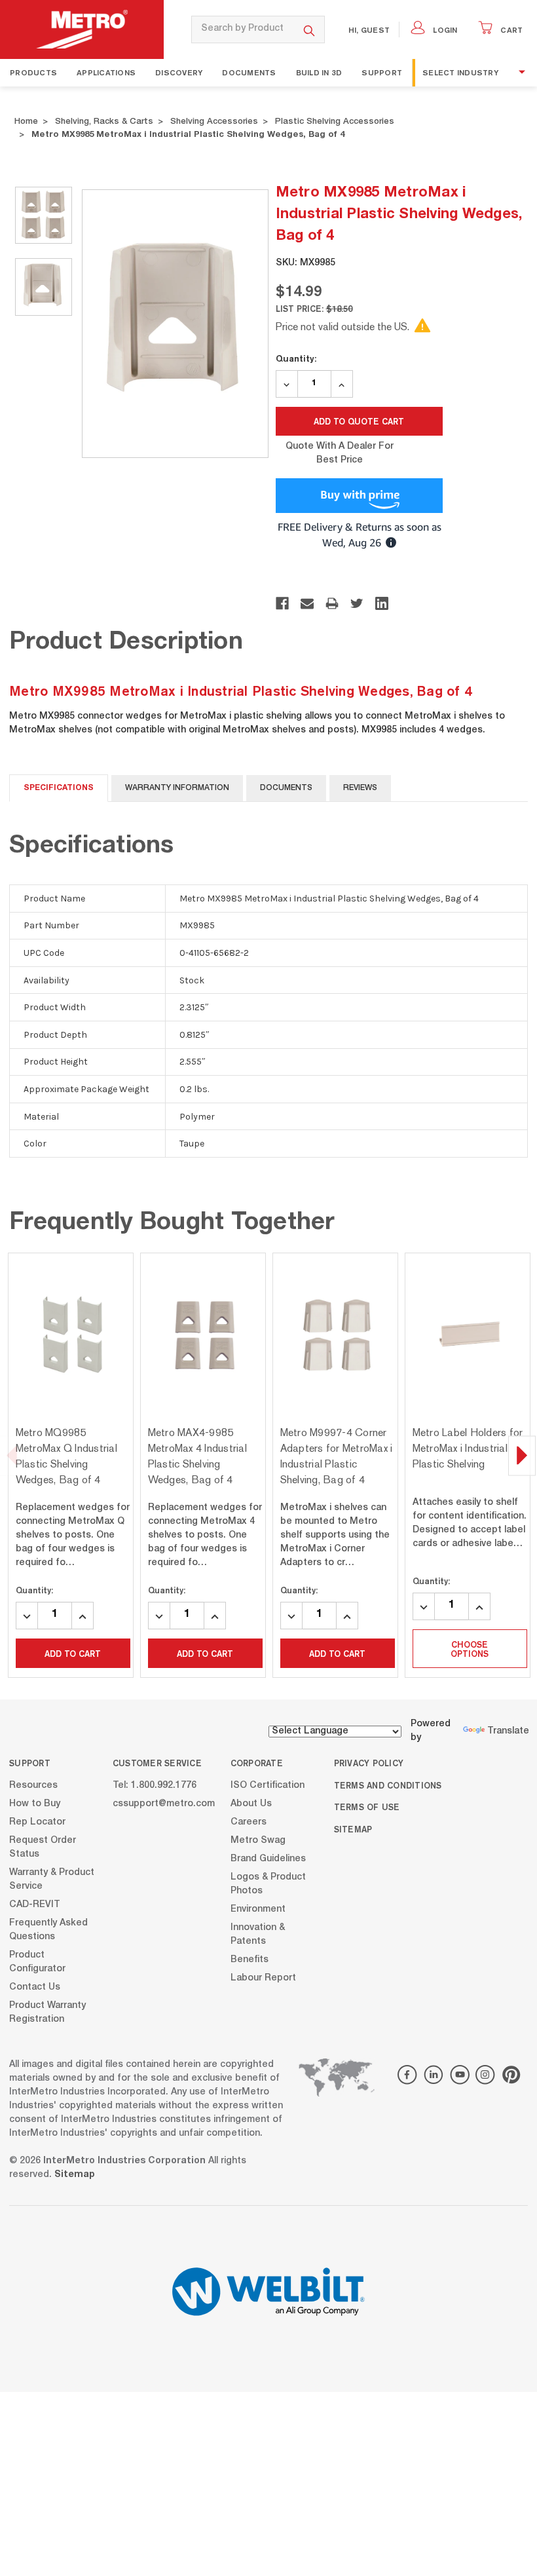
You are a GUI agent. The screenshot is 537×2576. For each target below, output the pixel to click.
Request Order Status (43, 1847)
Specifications (59, 788)
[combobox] (243, 29)
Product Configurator (37, 1962)
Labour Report (263, 1978)
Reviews (360, 788)
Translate (508, 1732)
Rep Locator (37, 1822)
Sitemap (353, 1829)
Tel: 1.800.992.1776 (155, 1785)
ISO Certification (268, 1785)
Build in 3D (319, 72)
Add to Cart (73, 1654)
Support (382, 72)
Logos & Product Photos (268, 1884)
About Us (251, 1804)
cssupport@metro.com (164, 1804)
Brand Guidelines (268, 1859)
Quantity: (296, 358)
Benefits (250, 1960)
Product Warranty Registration (47, 2012)
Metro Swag (258, 1840)
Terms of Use (367, 1807)
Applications (106, 72)
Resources (33, 1785)
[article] (71, 1465)
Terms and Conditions (388, 1785)
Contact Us (35, 1987)
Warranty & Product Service (52, 1879)
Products (33, 72)
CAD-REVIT (35, 1904)
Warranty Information (177, 788)
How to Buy (35, 1804)
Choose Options (470, 1649)
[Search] (309, 29)
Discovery (179, 72)
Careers (249, 1822)
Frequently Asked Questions (48, 1930)
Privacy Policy (369, 1763)
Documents (249, 72)
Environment (258, 1909)
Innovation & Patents (258, 1934)
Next (522, 1455)
